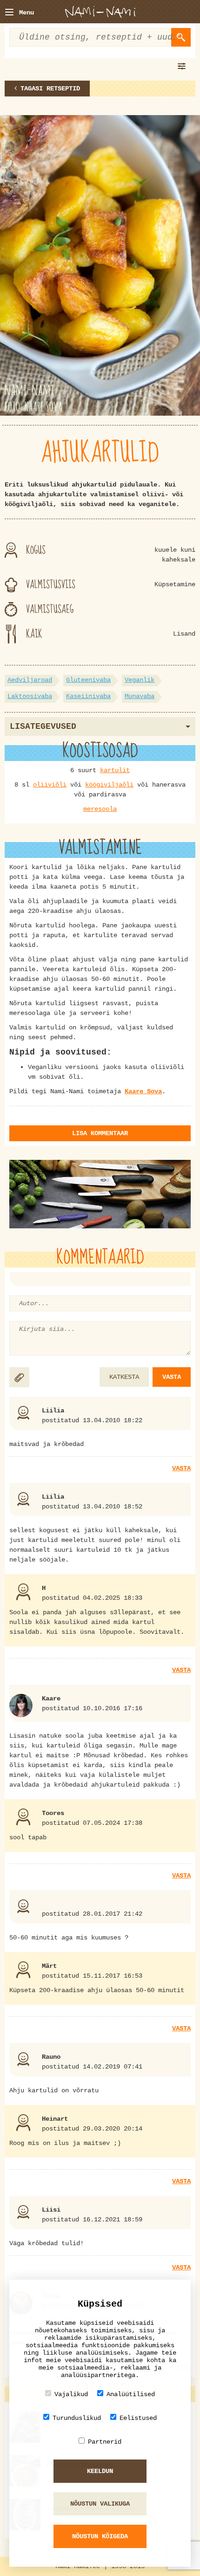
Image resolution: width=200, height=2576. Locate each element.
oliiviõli (50, 785)
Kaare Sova (143, 1091)
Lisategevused (43, 726)
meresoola (100, 809)
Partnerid (105, 2442)
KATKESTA (124, 1377)
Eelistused (138, 2418)
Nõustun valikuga (100, 2504)
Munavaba (140, 696)
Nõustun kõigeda (100, 2536)
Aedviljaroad (30, 680)
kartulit (115, 770)
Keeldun (100, 2471)
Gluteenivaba (88, 680)
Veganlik (140, 680)
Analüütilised (131, 2394)
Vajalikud (71, 2394)
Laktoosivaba (30, 696)
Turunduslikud (77, 2418)
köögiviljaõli (109, 785)
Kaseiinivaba (88, 696)
